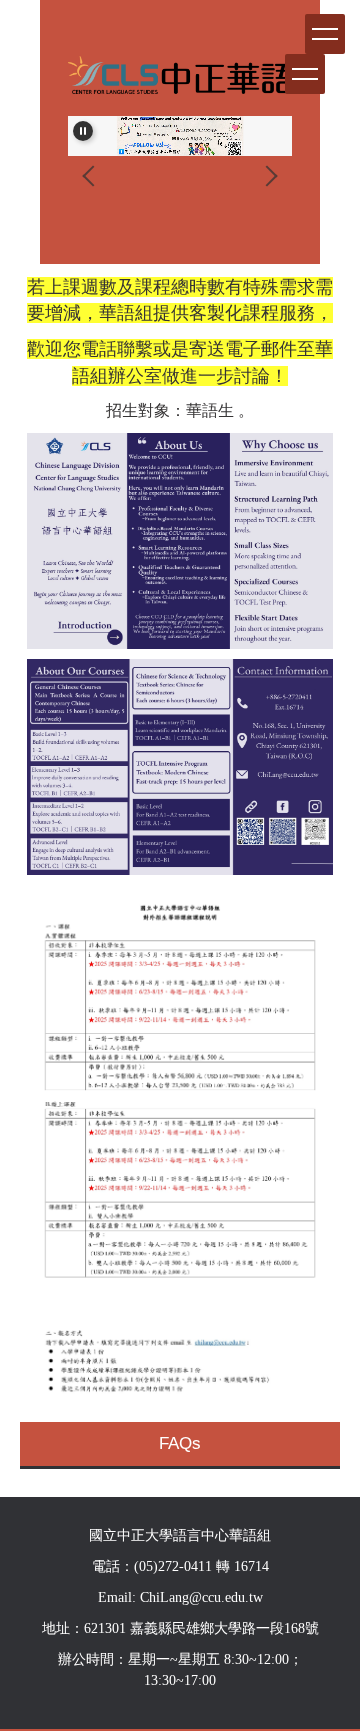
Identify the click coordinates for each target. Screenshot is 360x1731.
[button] (83, 131)
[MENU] (325, 34)
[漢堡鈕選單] (305, 74)
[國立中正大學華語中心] (180, 80)
